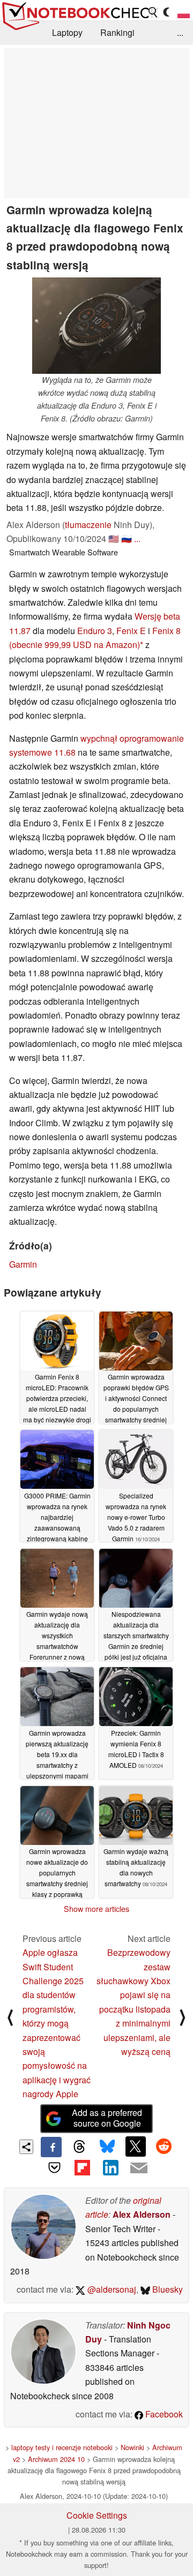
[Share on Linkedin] (110, 2167)
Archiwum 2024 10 (56, 2459)
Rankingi (117, 32)
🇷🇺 (127, 538)
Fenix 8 (166, 631)
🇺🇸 (114, 538)
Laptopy (67, 32)
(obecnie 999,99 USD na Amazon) (75, 645)
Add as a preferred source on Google (107, 2118)
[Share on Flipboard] (83, 2167)
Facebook (163, 2414)
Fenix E (131, 631)
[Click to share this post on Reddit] (164, 2146)
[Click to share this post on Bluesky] (107, 2147)
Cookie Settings (97, 2515)
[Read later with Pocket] (54, 2167)
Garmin (23, 1264)
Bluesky (166, 2289)
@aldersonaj (111, 2289)
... (180, 32)
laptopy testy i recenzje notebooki (62, 2447)
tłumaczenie (88, 525)
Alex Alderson (142, 2214)
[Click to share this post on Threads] (79, 2147)
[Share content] (27, 2147)
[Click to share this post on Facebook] (51, 2147)
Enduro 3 (95, 631)
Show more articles (96, 1909)
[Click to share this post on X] (136, 2146)
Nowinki (132, 2447)
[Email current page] (138, 2168)
